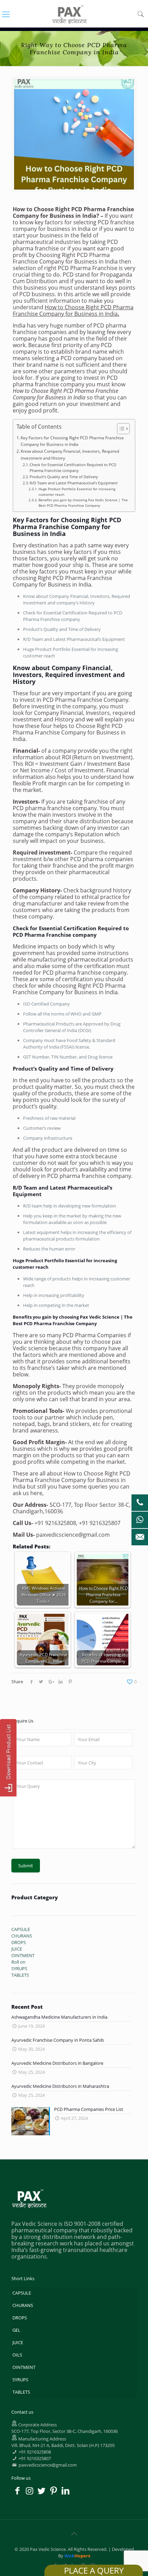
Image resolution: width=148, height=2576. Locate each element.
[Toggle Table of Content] (120, 429)
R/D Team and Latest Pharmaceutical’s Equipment (74, 483)
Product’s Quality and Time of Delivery (64, 477)
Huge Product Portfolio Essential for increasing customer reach (77, 492)
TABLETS (21, 2392)
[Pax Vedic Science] (70, 14)
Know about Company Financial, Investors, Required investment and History (70, 455)
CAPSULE (22, 2293)
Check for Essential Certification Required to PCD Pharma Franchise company (73, 468)
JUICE (18, 2342)
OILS (17, 2355)
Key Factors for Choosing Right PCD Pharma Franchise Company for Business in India (72, 441)
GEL (16, 2330)
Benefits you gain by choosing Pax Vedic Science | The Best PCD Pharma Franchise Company (83, 503)
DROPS (20, 2318)
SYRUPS (20, 2380)
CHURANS (23, 2305)
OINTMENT (24, 2367)
